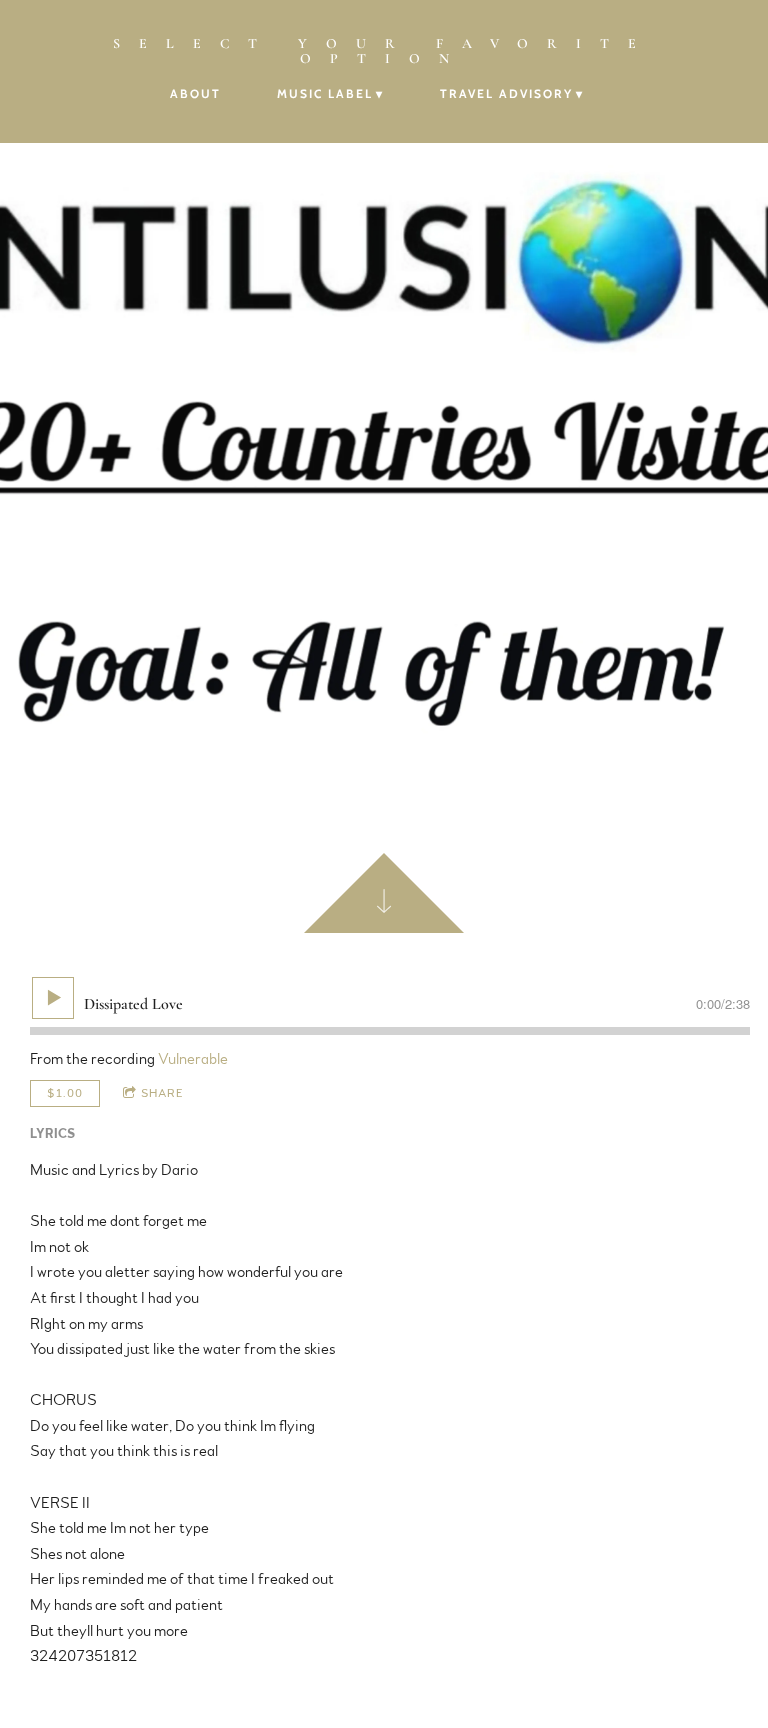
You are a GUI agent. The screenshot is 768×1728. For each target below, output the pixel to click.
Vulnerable (193, 1059)
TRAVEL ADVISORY (506, 93)
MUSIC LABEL (325, 93)
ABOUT (195, 93)
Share (162, 1093)
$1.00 (65, 1093)
